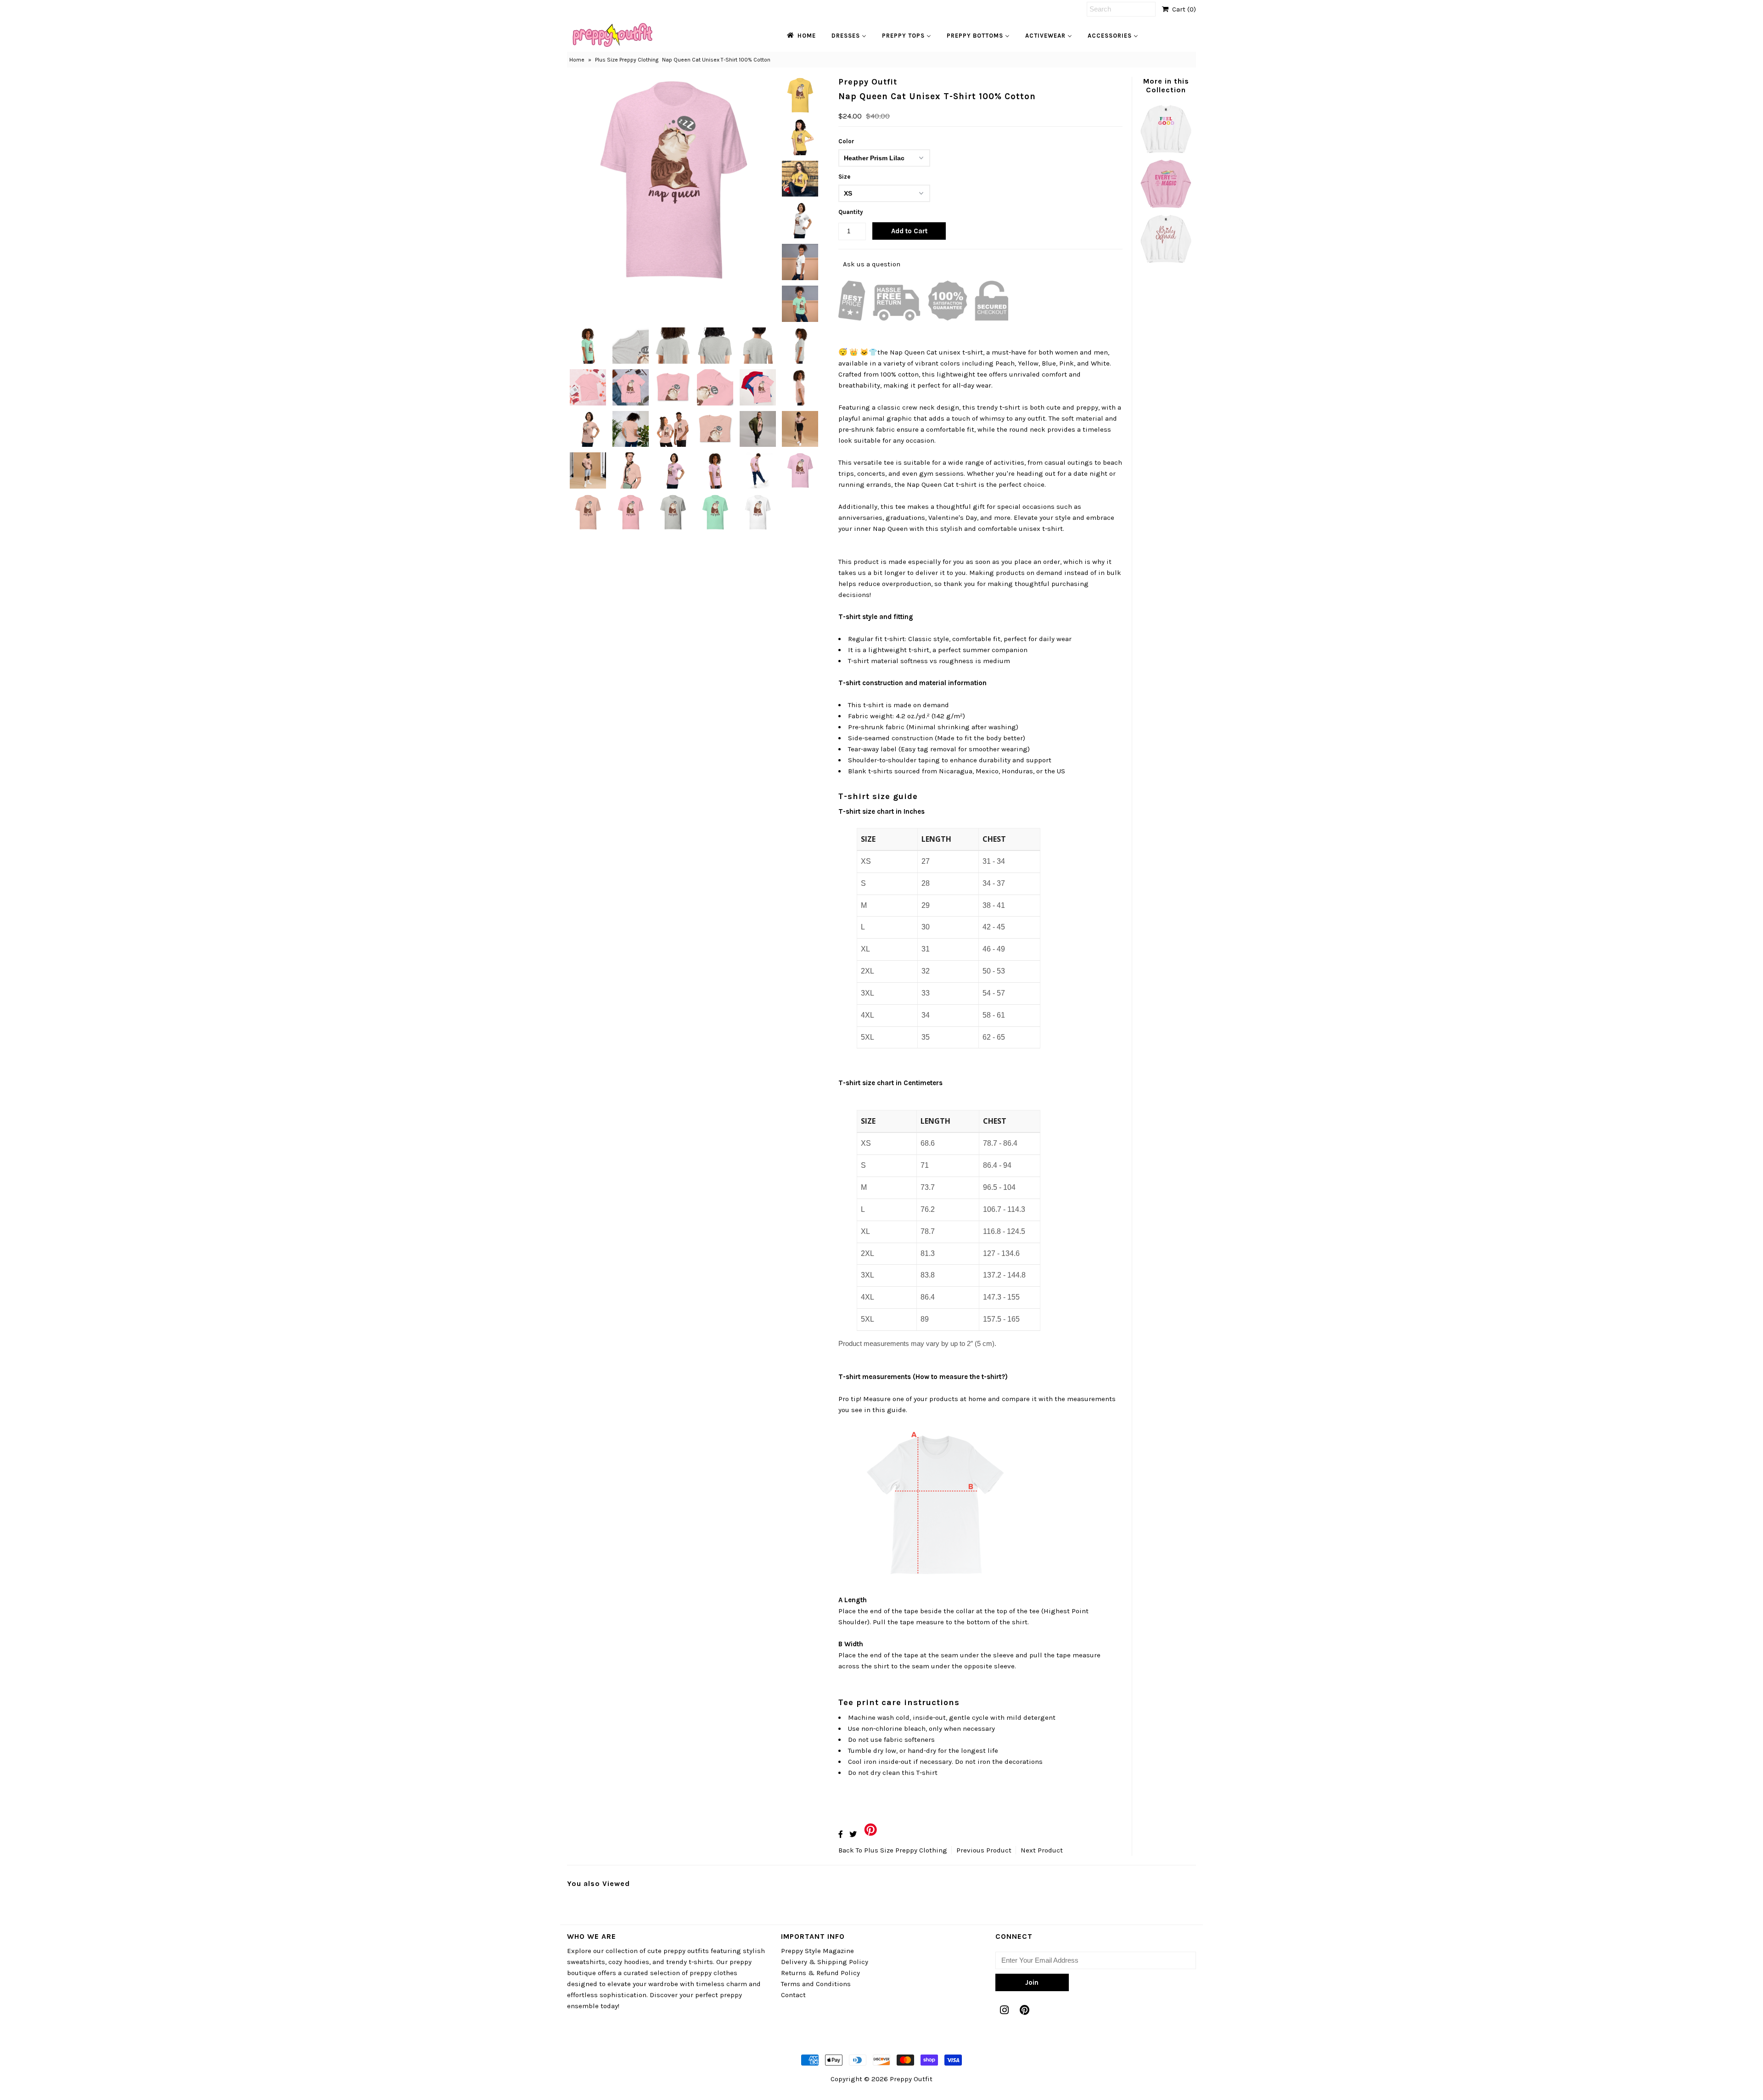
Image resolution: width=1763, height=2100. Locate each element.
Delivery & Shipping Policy (825, 1962)
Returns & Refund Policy (820, 1973)
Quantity (851, 212)
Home (577, 60)
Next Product (1042, 1850)
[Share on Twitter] (853, 1834)
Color (846, 141)
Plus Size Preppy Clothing (627, 60)
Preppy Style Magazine (817, 1951)
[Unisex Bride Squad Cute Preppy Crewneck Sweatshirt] (1166, 262)
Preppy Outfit (911, 2079)
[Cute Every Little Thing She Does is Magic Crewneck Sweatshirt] (1166, 208)
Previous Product (984, 1850)
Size (844, 177)
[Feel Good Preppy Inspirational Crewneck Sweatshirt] (1166, 152)
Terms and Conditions (816, 1984)
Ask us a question (872, 264)
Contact (793, 1995)
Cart (1182, 9)
